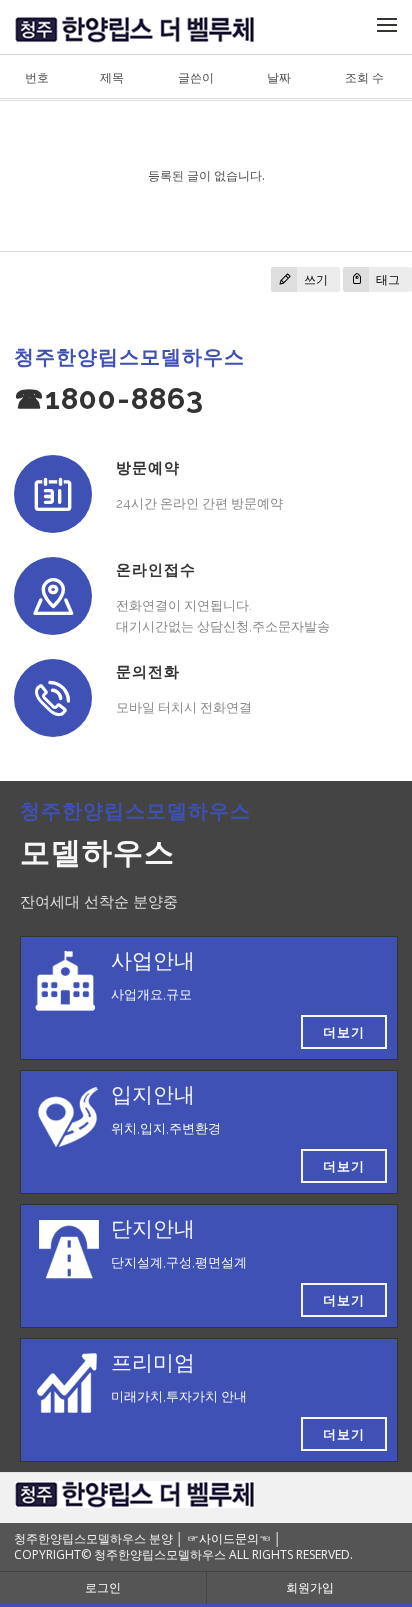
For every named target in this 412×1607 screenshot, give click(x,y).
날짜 (279, 77)
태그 (386, 279)
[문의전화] (53, 698)
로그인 (103, 1587)
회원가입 (310, 1587)
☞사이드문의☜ (229, 1538)
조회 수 (364, 77)
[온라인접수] (53, 596)
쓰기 (314, 279)
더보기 (344, 1032)
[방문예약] (53, 494)
